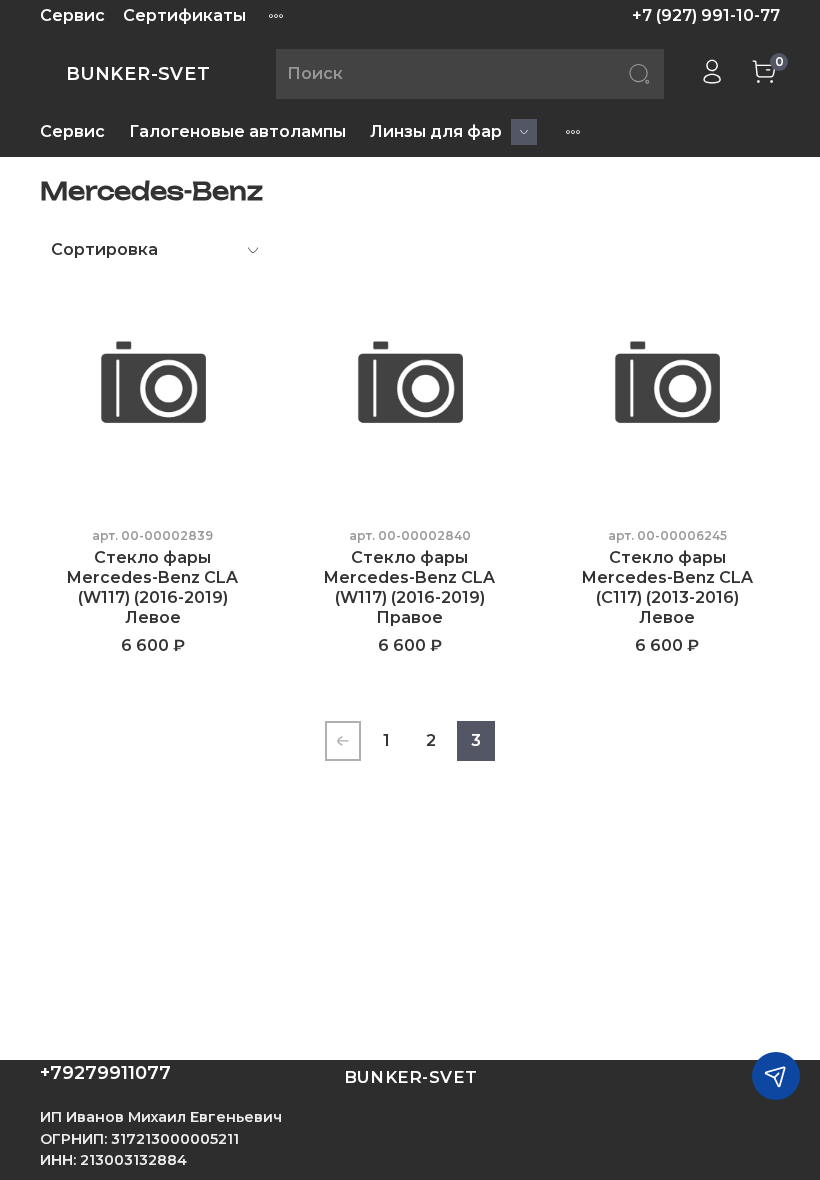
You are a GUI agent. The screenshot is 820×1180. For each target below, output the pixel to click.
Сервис (72, 15)
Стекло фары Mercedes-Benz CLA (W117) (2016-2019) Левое (152, 587)
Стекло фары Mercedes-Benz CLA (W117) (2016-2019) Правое (409, 587)
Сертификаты (184, 15)
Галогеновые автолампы (237, 131)
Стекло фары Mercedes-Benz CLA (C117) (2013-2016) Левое (667, 587)
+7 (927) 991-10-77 (706, 15)
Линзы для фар (436, 131)
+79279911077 (105, 1073)
